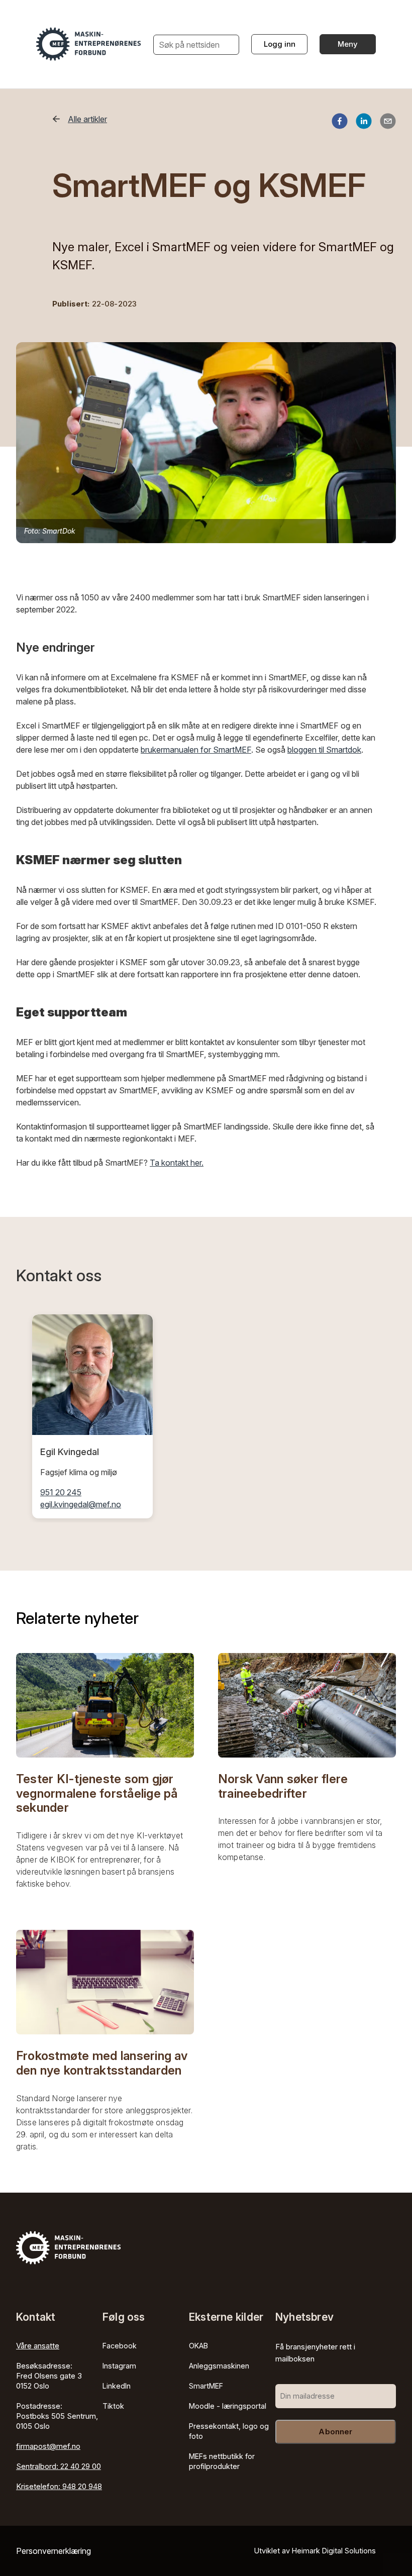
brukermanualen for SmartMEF (196, 750)
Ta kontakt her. (177, 1163)
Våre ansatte (38, 2346)
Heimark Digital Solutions (334, 2551)
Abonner (335, 2432)
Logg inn (280, 44)
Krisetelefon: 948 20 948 (59, 2486)
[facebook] (340, 123)
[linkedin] (364, 123)
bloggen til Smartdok (324, 750)
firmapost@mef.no (48, 2446)
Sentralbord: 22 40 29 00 (59, 2466)
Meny (348, 44)
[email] (388, 123)
